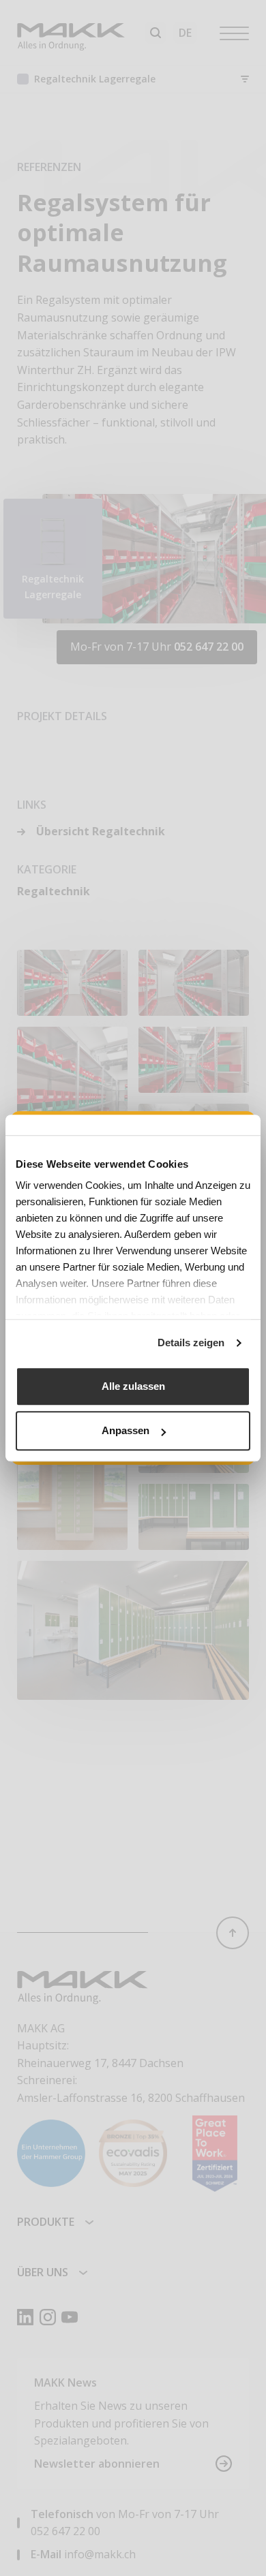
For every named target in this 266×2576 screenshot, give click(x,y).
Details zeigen (191, 1343)
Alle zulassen (133, 1386)
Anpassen (125, 1430)
